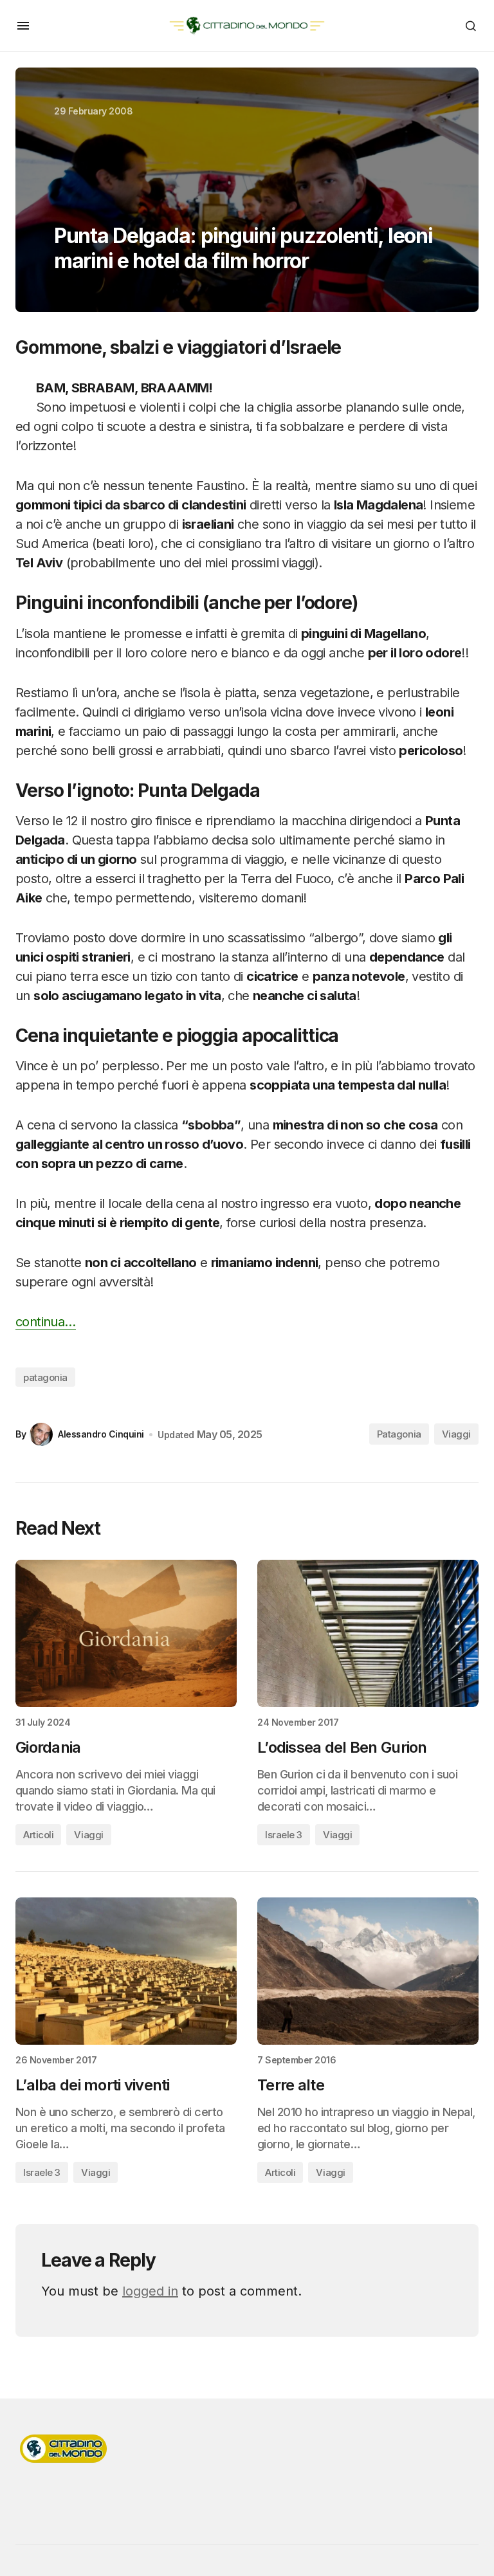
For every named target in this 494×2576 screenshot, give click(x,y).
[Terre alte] (368, 1971)
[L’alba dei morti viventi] (126, 1971)
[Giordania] (126, 1633)
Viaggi (456, 1434)
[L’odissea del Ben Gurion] (368, 1633)
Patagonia (399, 1434)
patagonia (45, 1377)
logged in (150, 2291)
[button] (23, 26)
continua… (46, 1322)
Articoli (38, 1835)
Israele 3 (284, 1835)
